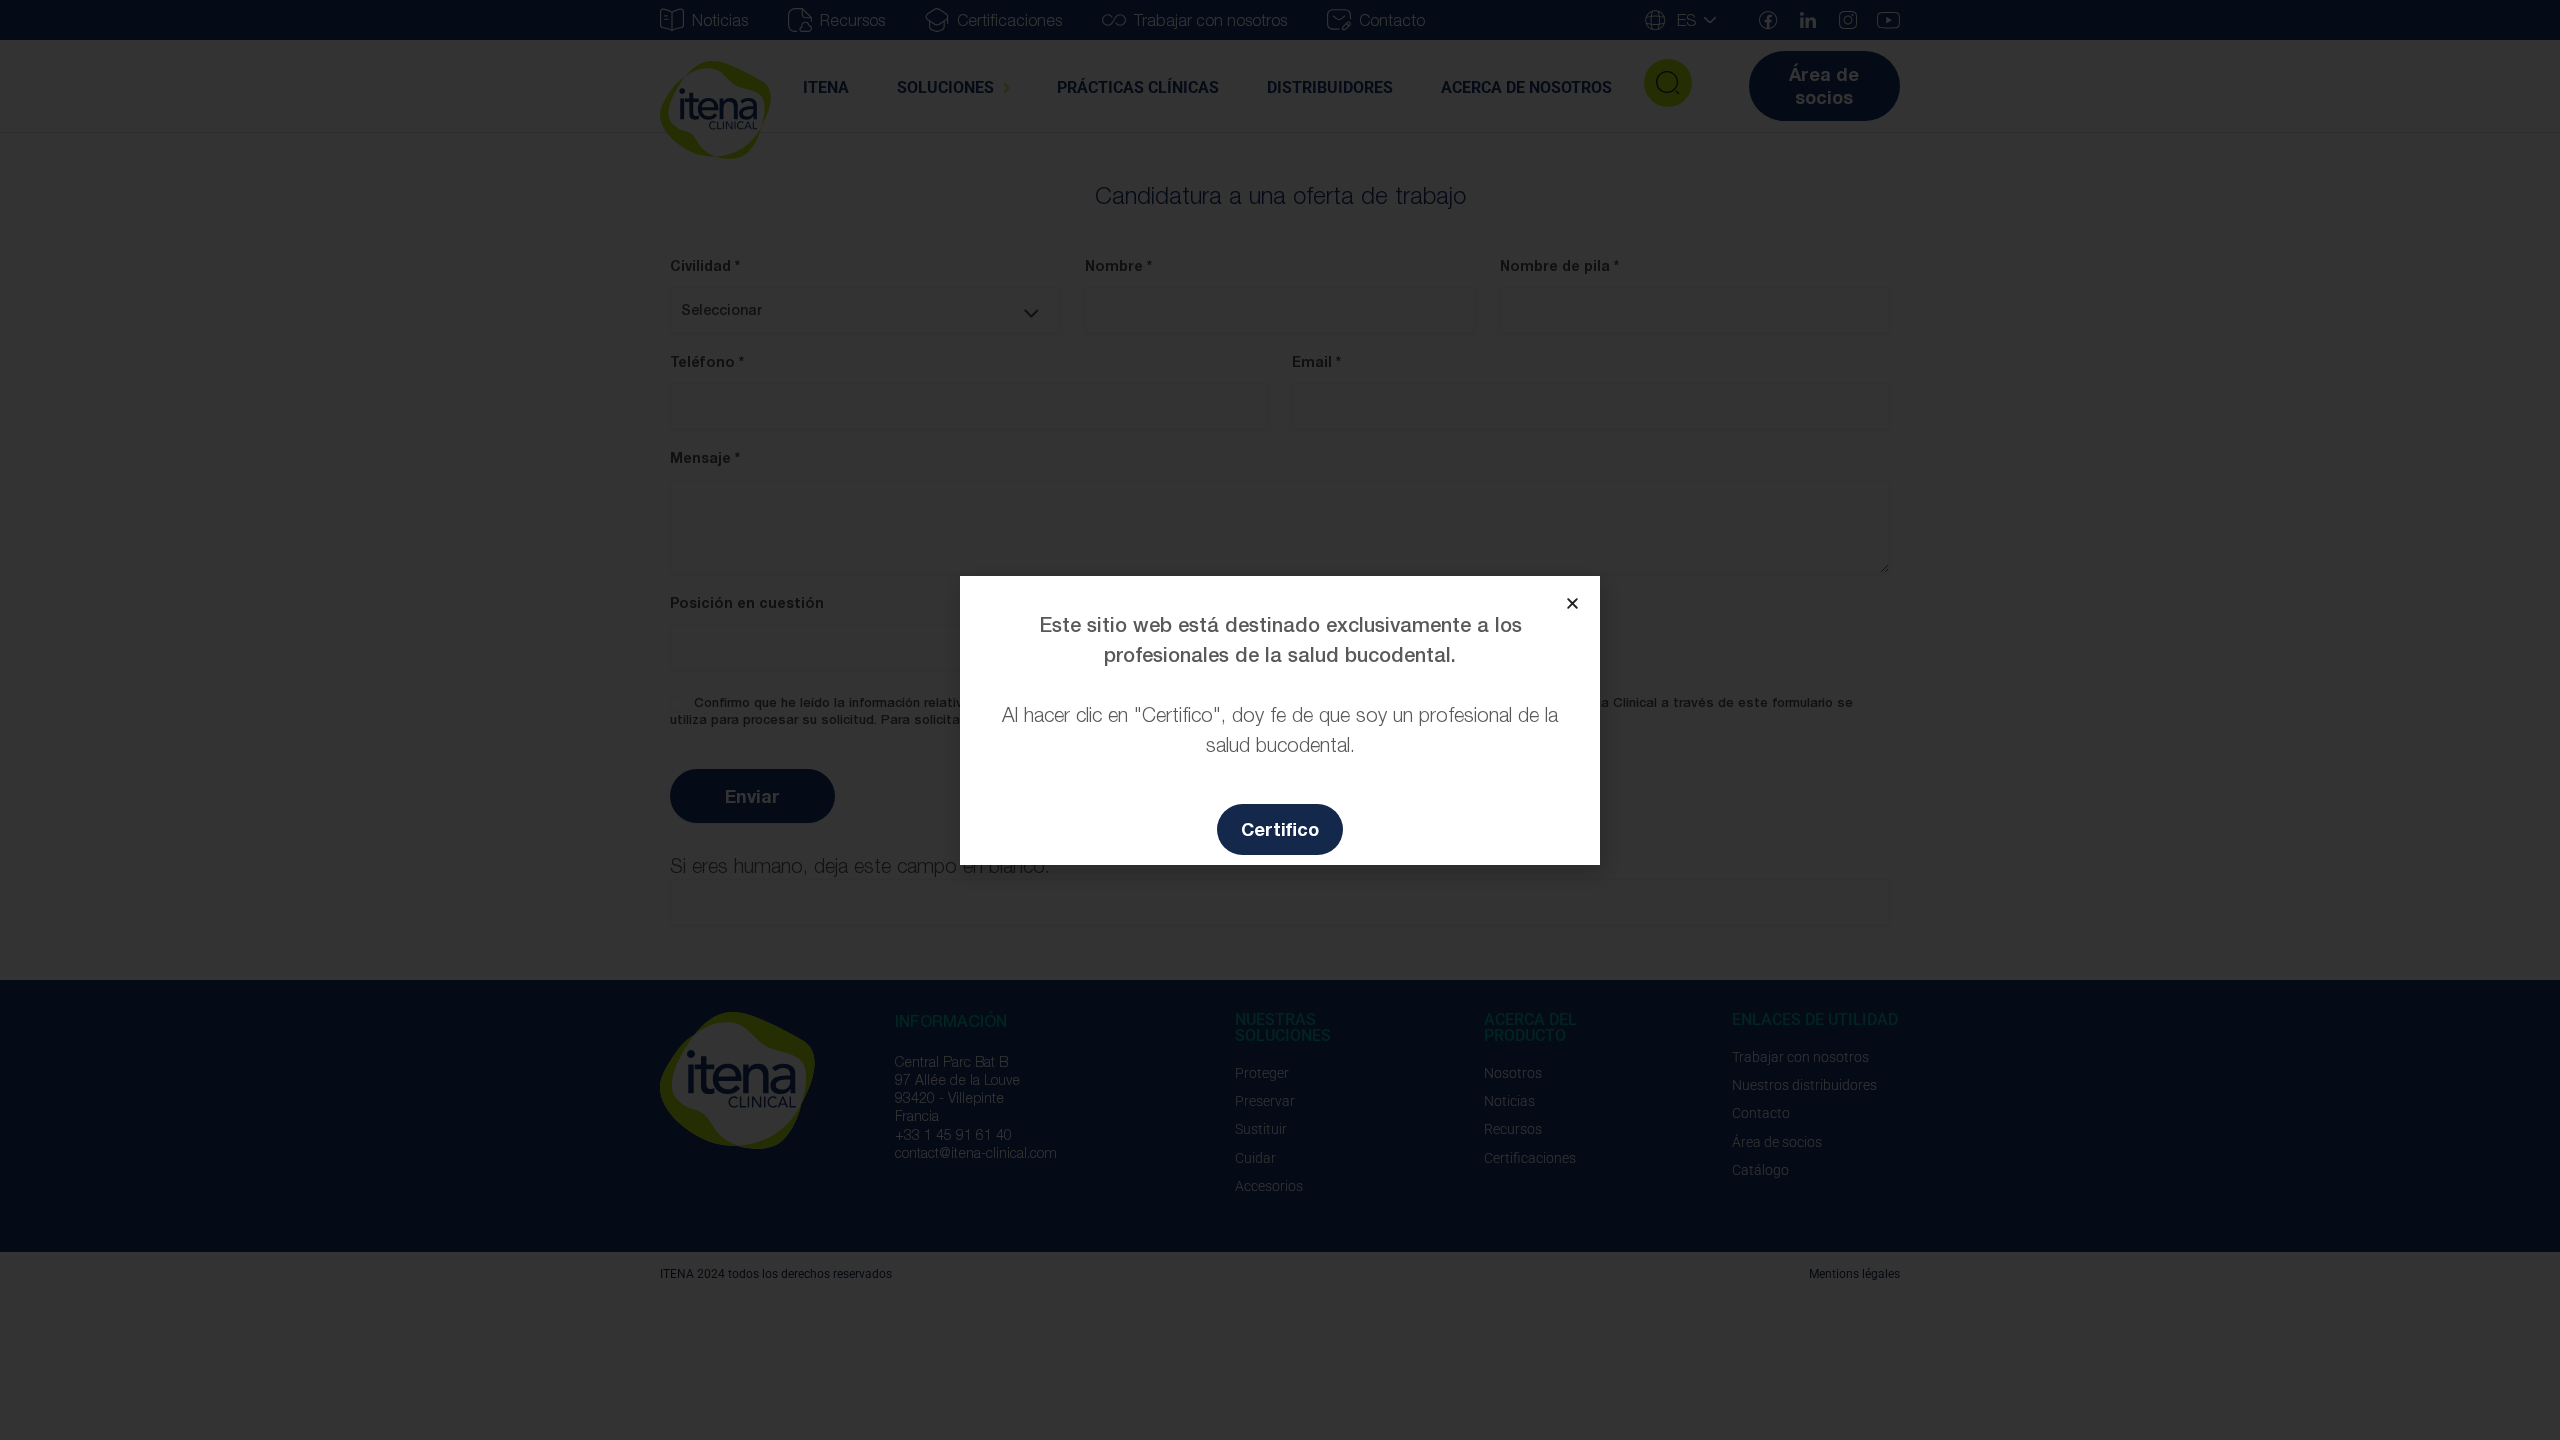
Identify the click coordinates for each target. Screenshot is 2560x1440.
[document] (1280, 720)
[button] (1572, 603)
